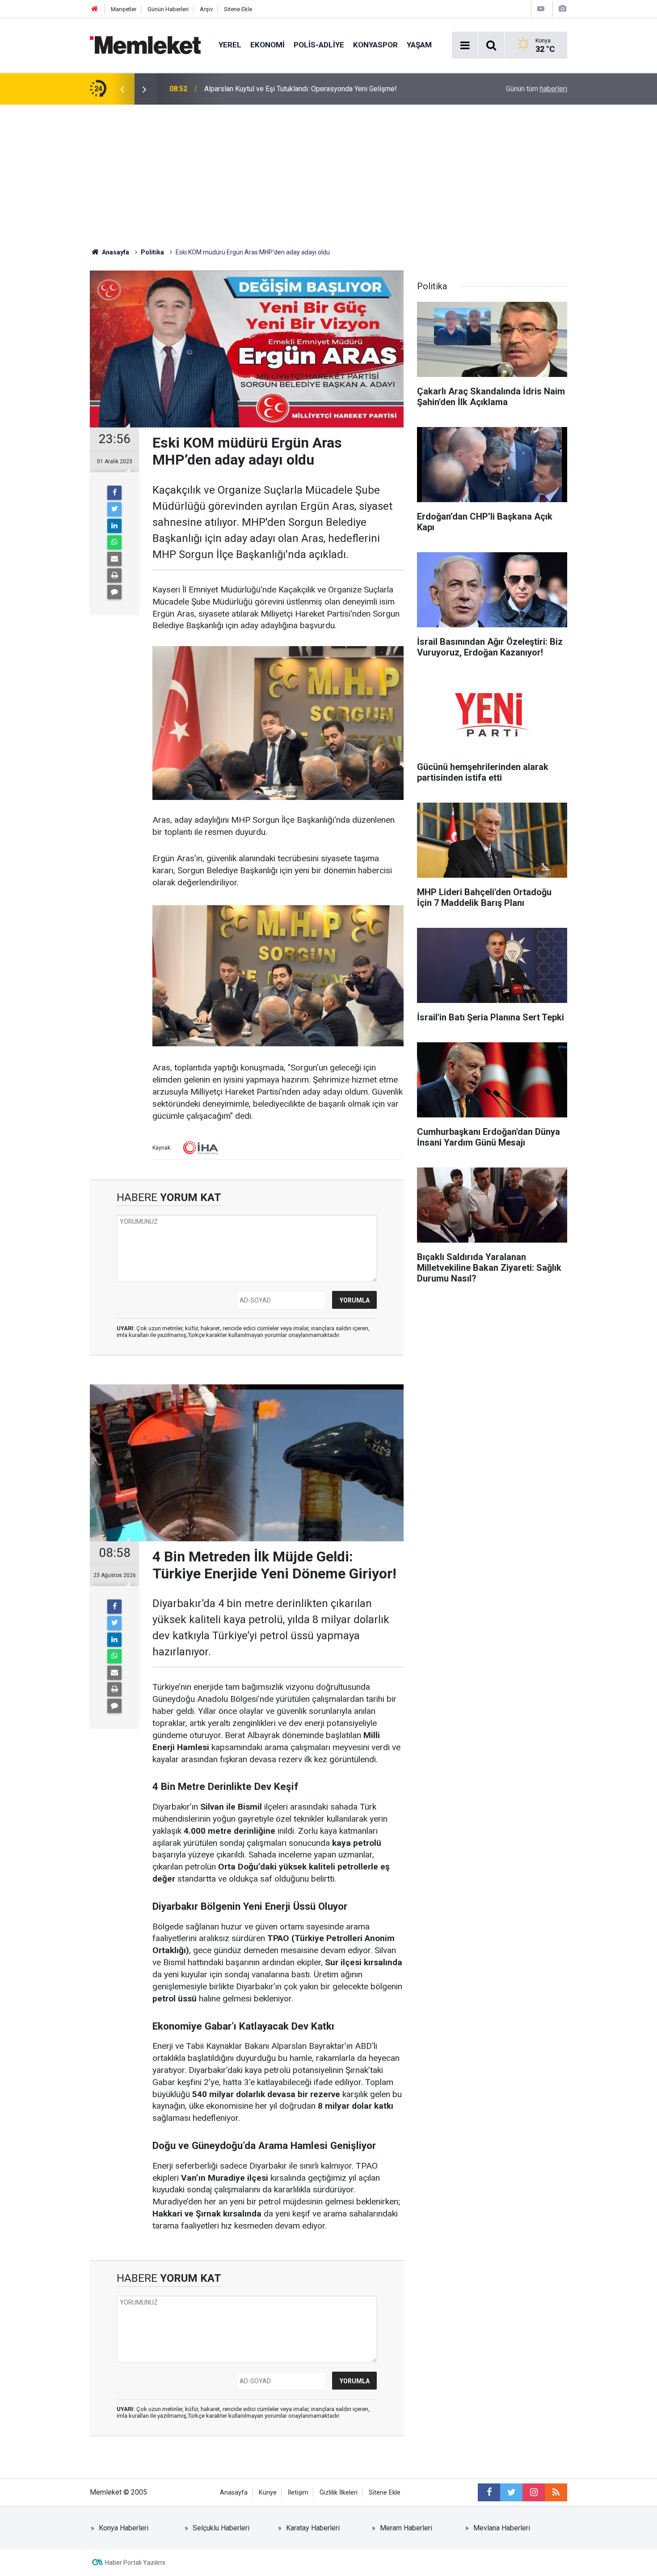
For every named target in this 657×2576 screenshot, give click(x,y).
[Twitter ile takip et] (511, 2492)
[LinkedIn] (114, 526)
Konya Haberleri (124, 2528)
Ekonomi (267, 45)
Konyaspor (375, 45)
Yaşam (419, 45)
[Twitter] (114, 509)
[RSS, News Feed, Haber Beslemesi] (556, 2492)
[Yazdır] (114, 575)
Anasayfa (234, 2493)
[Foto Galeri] (562, 9)
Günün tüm (537, 89)
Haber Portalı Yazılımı (135, 2563)
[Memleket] (145, 44)
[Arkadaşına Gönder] (114, 559)
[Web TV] (541, 9)
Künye (268, 2493)
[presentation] (122, 89)
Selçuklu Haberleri (221, 2528)
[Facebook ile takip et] (489, 2492)
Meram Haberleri (406, 2528)
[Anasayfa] (95, 9)
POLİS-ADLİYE (319, 45)
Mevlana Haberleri (502, 2528)
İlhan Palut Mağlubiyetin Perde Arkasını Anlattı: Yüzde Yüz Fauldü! (306, 89)
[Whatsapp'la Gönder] (114, 542)
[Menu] (465, 46)
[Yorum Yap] (114, 592)
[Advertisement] (328, 172)
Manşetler (124, 9)
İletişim (298, 2493)
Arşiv (206, 9)
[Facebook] (114, 493)
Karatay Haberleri (313, 2528)
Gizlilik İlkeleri (339, 2493)
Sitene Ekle (238, 9)
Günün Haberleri (168, 9)
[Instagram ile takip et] (534, 2492)
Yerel (230, 45)
